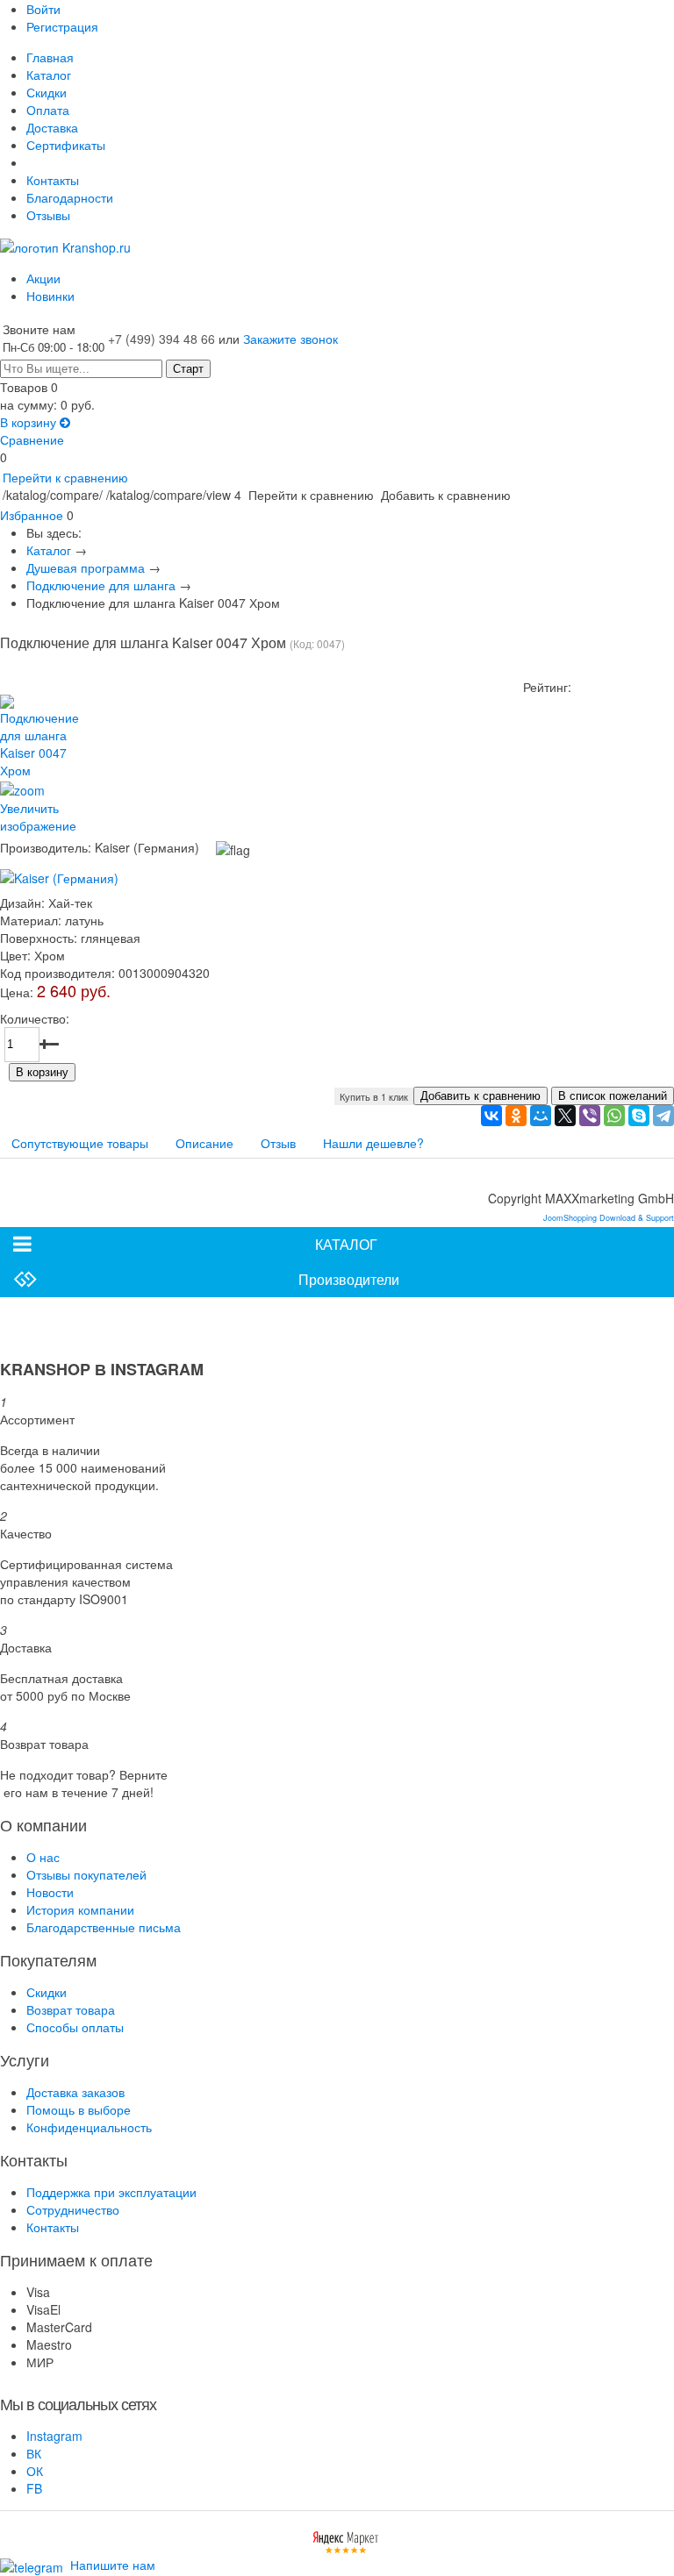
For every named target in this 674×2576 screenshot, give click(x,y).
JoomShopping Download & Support (609, 1218)
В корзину (30, 422)
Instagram (54, 2436)
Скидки (47, 92)
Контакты (53, 180)
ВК (34, 2453)
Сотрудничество (73, 2209)
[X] (565, 1116)
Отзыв (278, 1143)
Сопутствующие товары (80, 1143)
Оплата (48, 110)
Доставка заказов (75, 2092)
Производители (349, 1279)
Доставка (52, 127)
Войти (43, 9)
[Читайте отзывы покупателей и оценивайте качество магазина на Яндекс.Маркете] (346, 2540)
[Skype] (639, 1116)
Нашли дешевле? (373, 1143)
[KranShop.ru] (65, 246)
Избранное (32, 515)
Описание (204, 1143)
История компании (80, 1909)
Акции (43, 278)
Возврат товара (71, 2009)
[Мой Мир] (541, 1116)
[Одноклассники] (516, 1116)
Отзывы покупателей (86, 1874)
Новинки (50, 296)
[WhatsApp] (614, 1116)
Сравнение (32, 439)
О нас (43, 1857)
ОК (35, 2471)
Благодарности (70, 197)
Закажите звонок (290, 339)
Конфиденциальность (89, 2127)
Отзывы (48, 215)
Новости (50, 1892)
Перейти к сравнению (65, 477)
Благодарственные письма (104, 1927)
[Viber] (590, 1116)
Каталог (49, 75)
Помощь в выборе (79, 2109)
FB (34, 2488)
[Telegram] (663, 1116)
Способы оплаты (75, 2027)
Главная (50, 57)
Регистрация (62, 26)
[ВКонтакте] (491, 1116)
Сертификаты (66, 145)
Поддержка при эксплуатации (111, 2192)
